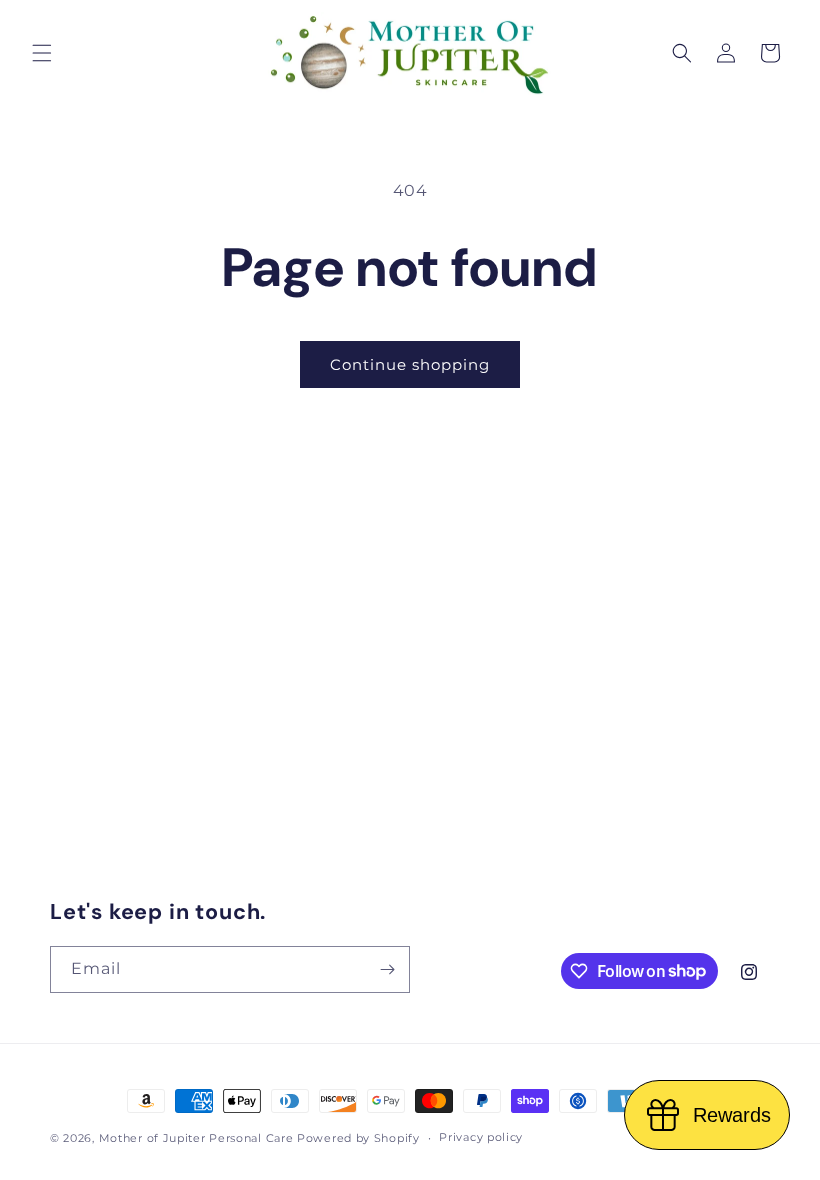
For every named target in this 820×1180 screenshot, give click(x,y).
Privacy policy (481, 1137)
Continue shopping (410, 364)
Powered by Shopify (358, 1138)
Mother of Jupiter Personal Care (196, 1138)
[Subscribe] (387, 969)
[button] (42, 53)
